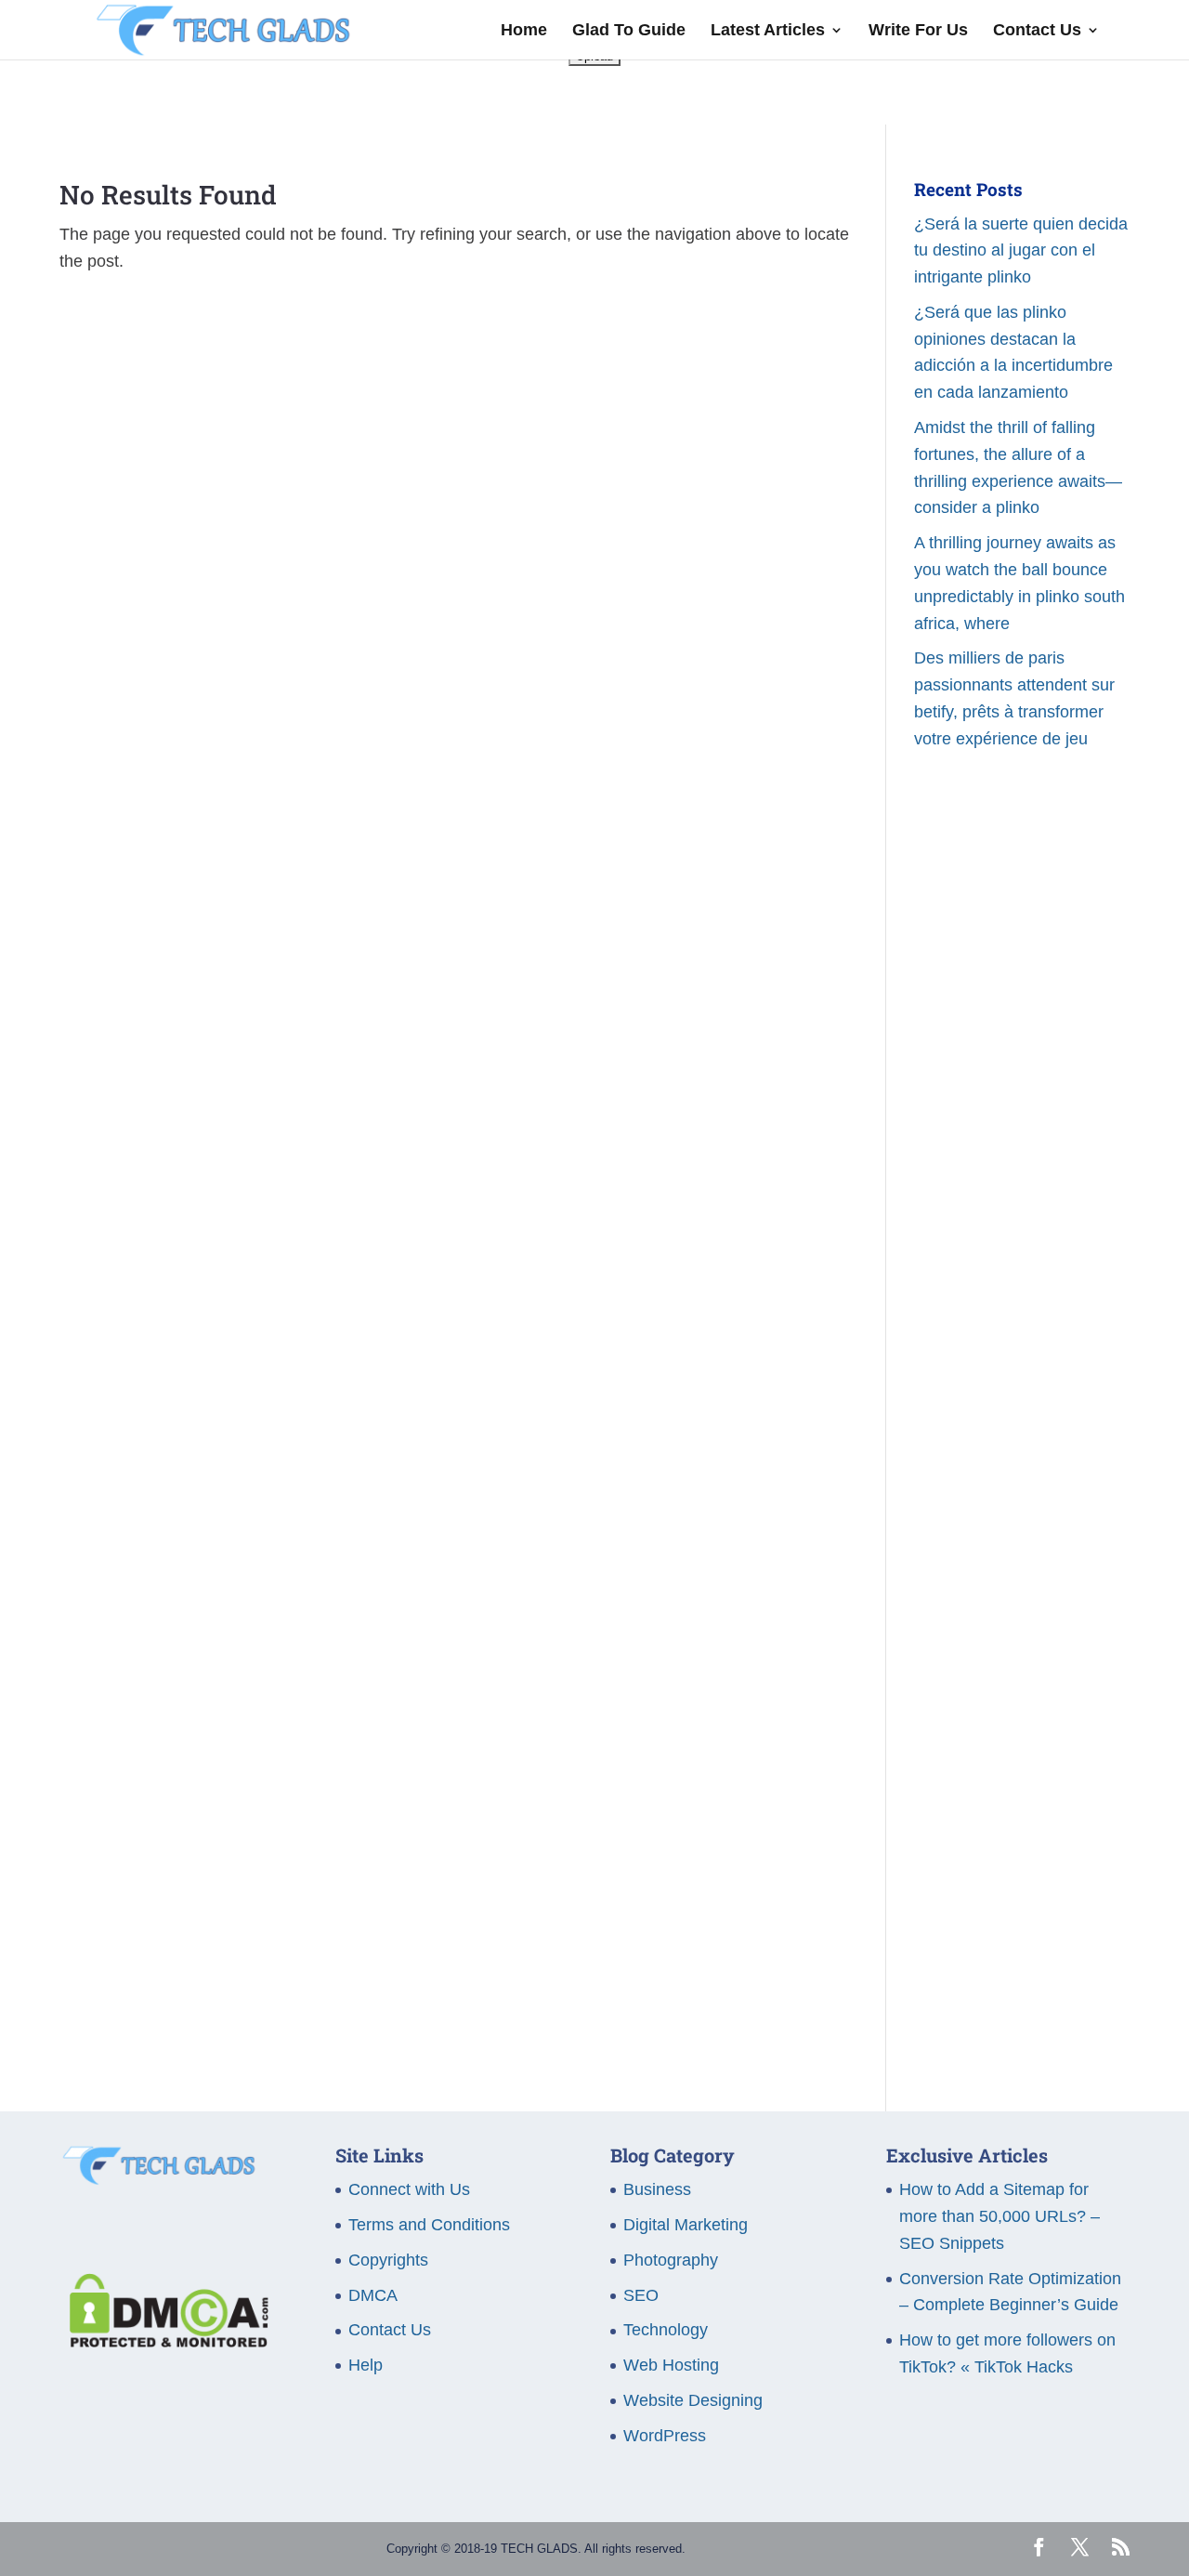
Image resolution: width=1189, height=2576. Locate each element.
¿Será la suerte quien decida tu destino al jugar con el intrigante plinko (1021, 251)
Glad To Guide (629, 31)
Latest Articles (768, 31)
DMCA (373, 2295)
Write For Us (918, 31)
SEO (641, 2295)
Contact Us (1037, 31)
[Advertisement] (1022, 1112)
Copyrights (388, 2260)
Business (657, 2189)
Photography (671, 2260)
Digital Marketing (686, 2225)
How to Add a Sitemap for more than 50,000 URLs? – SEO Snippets (1000, 2216)
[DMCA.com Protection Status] (164, 2342)
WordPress (665, 2436)
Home (524, 31)
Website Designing (693, 2400)
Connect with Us (409, 2189)
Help (366, 2365)
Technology (666, 2330)
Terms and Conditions (429, 2225)
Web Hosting (671, 2365)
